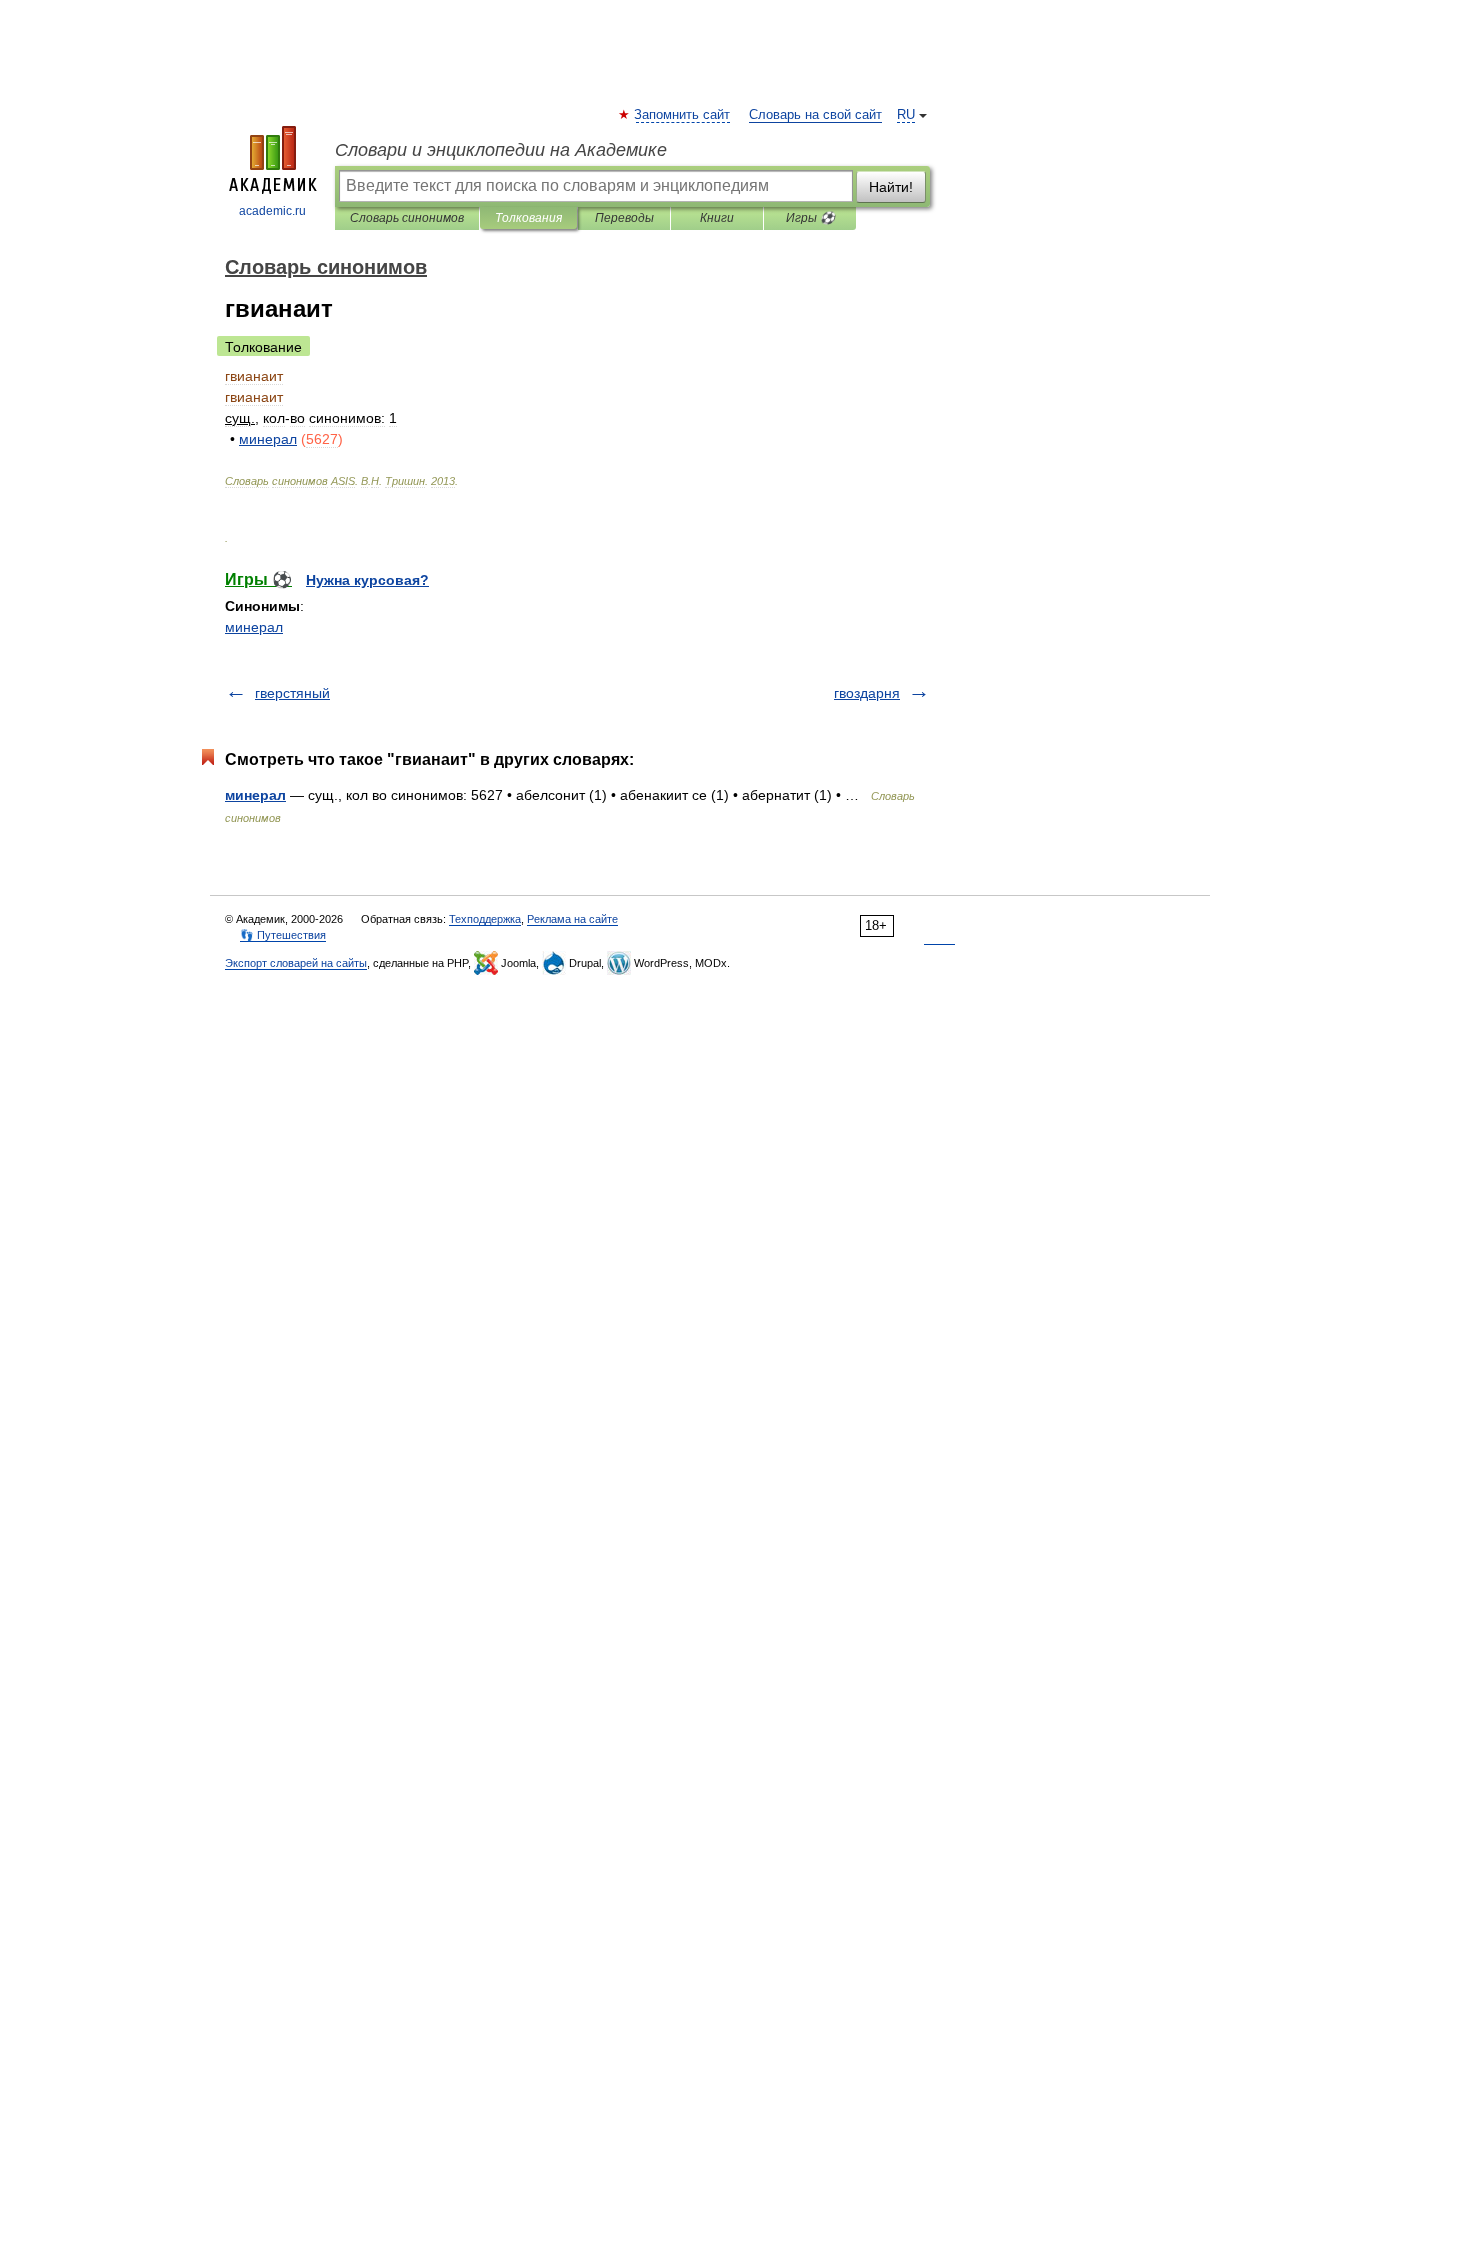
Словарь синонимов (407, 218)
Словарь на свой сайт (815, 115)
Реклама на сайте (572, 919)
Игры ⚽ (810, 218)
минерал (254, 627)
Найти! (891, 187)
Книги (717, 218)
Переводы (624, 218)
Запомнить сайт (683, 115)
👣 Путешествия (283, 935)
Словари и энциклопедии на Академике (501, 150)
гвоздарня (867, 693)
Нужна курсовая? (367, 580)
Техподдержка (485, 919)
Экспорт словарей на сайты (296, 963)
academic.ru (272, 211)
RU (906, 115)
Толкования (528, 218)
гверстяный (292, 693)
